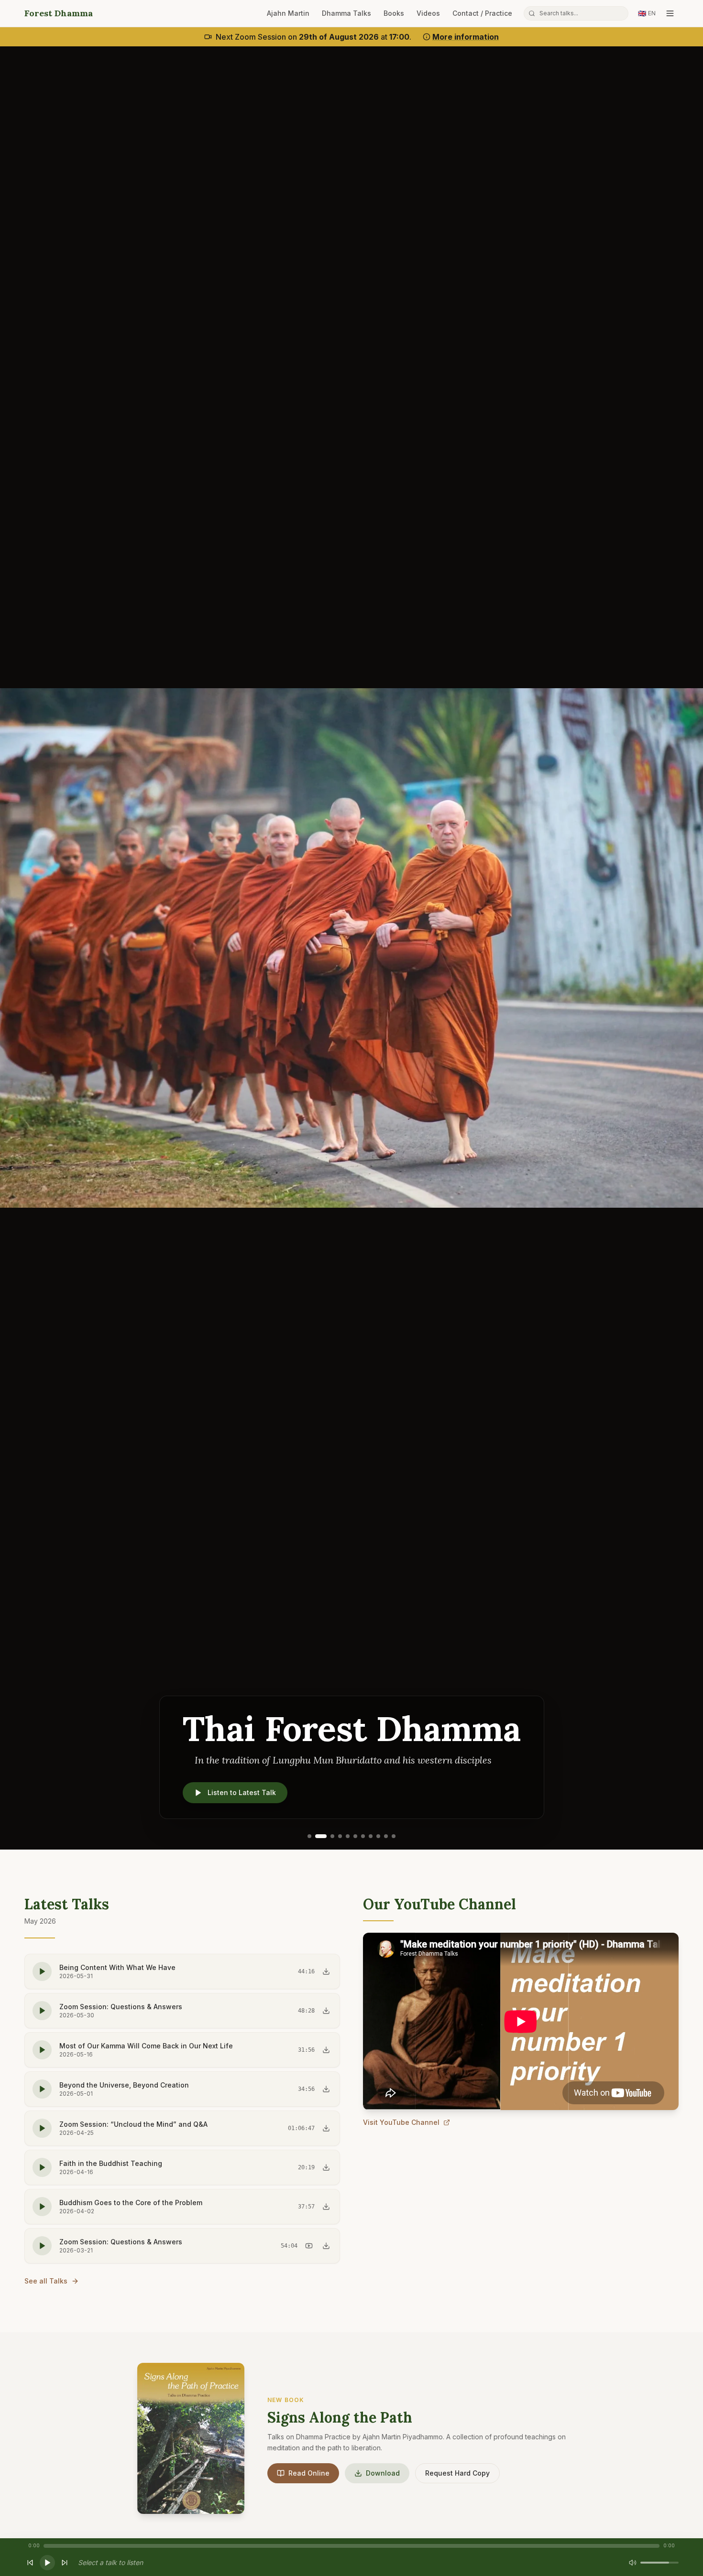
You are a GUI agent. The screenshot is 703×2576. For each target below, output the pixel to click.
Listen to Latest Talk (242, 1792)
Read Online (309, 2473)
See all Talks (46, 2281)
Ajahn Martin (288, 13)
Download (383, 2473)
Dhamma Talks (346, 13)
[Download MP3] (326, 1971)
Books (394, 13)
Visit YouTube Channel (401, 2122)
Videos (428, 13)
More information (466, 37)
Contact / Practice (482, 13)
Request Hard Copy (457, 2473)
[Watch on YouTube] (309, 2246)
